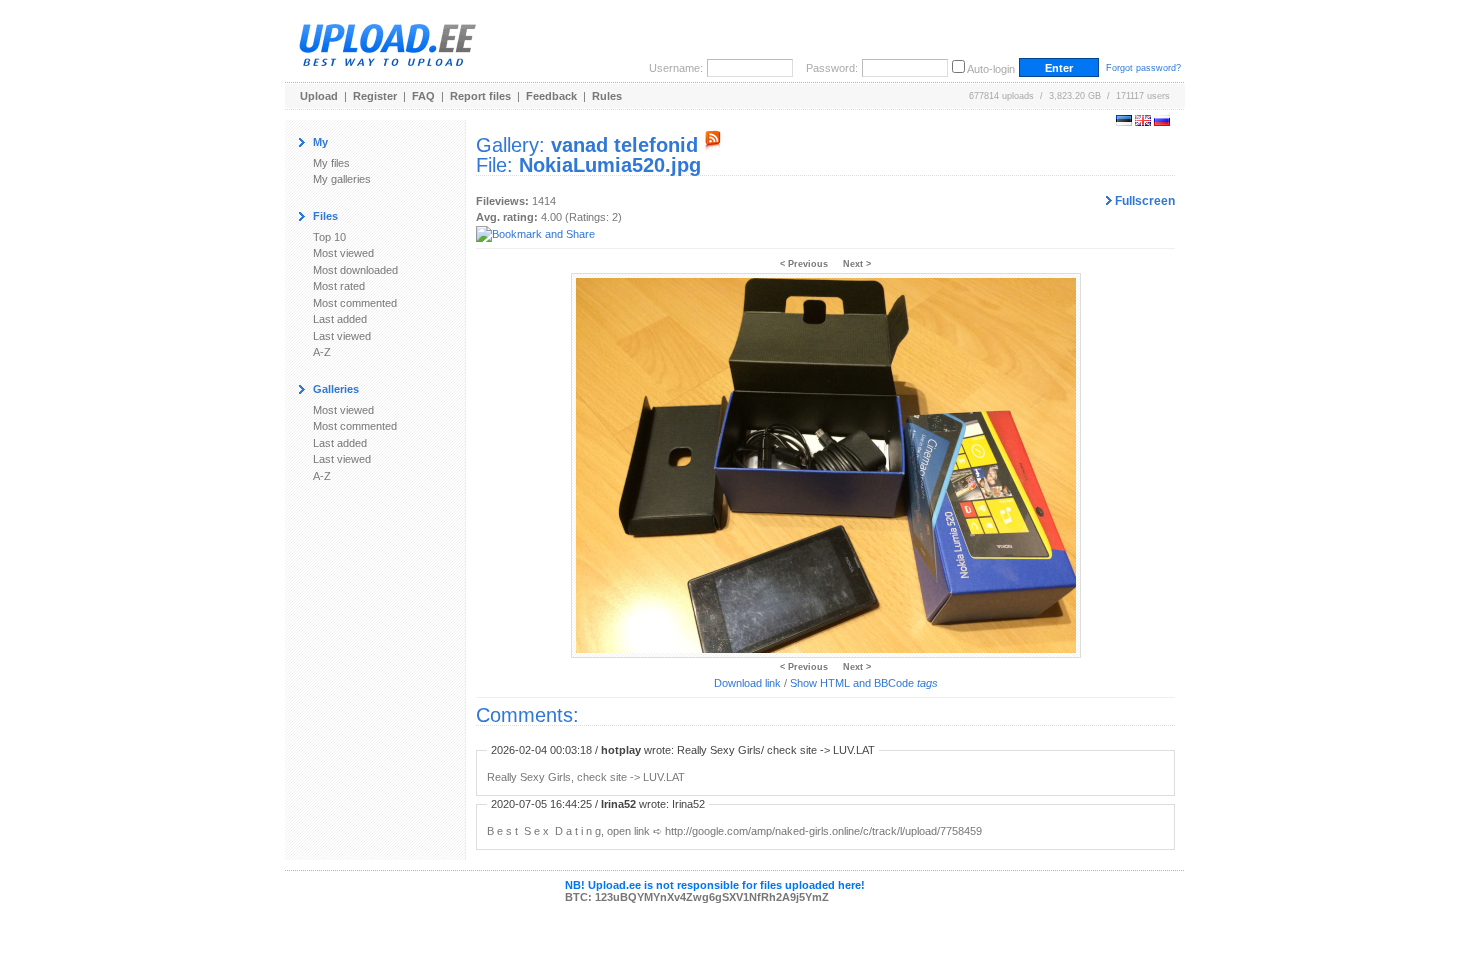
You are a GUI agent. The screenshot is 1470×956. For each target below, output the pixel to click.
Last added (340, 319)
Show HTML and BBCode (864, 683)
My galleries (342, 179)
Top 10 (329, 237)
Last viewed (342, 336)
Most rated (339, 286)
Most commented (355, 303)
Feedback (551, 96)
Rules (607, 96)
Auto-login (991, 69)
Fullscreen (1143, 201)
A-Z (322, 352)
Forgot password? (1143, 68)
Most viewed (343, 253)
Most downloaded (355, 270)
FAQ (423, 96)
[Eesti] (1124, 122)
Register (375, 96)
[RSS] (713, 145)
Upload (319, 96)
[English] (1143, 122)
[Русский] (1162, 122)
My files (331, 163)
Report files (480, 96)
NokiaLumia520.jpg (610, 165)
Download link (747, 683)
